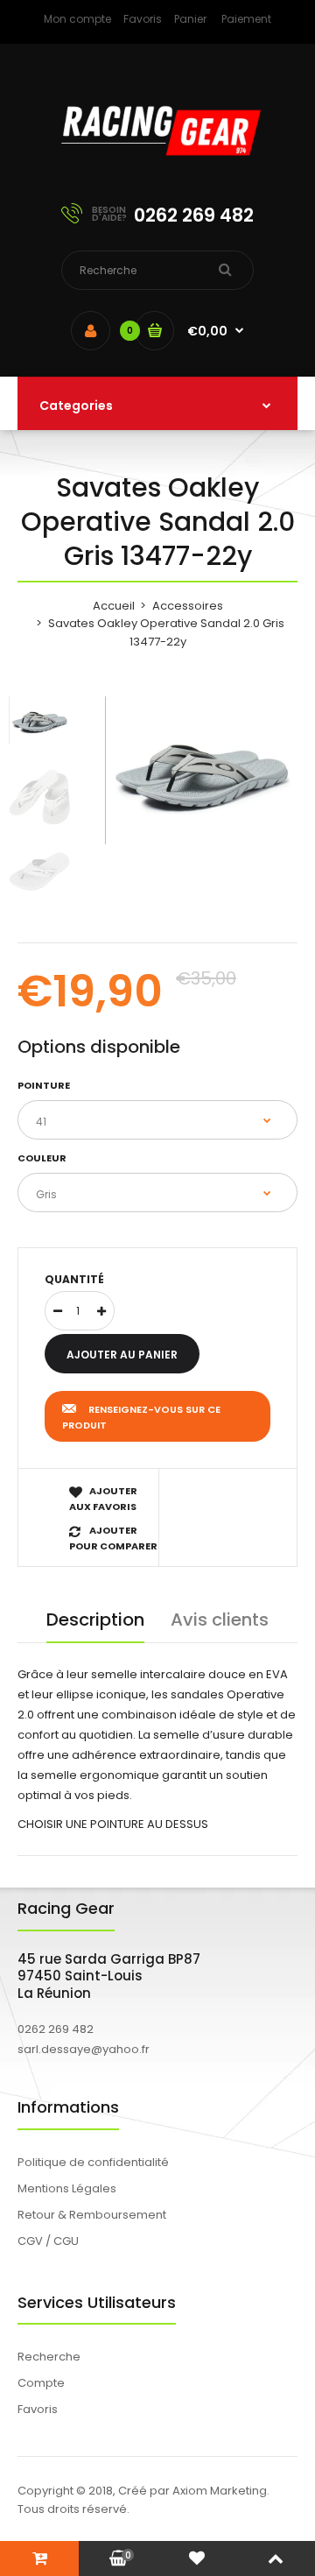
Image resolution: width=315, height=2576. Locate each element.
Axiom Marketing (220, 2491)
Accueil (114, 606)
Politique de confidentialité (93, 2162)
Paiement (246, 19)
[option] (201, 770)
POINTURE (44, 1085)
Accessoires (188, 606)
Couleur (42, 1158)
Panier (190, 19)
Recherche (49, 2357)
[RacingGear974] (157, 167)
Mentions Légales (67, 2188)
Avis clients (220, 1620)
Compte (41, 2383)
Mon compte (77, 19)
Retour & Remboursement (92, 2215)
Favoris (143, 19)
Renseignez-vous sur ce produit (141, 1417)
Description (95, 1620)
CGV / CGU (48, 2241)
